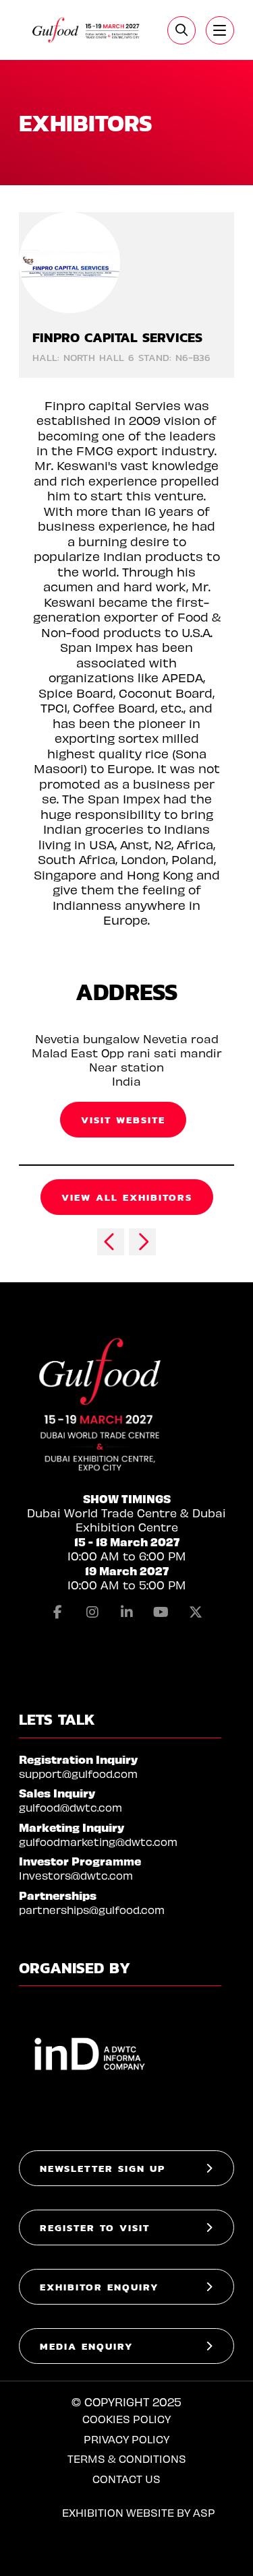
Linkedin (127, 1612)
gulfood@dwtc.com (71, 1807)
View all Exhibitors (127, 1197)
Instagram (92, 1612)
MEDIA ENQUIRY (87, 2346)
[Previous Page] (111, 1242)
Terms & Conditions (127, 2458)
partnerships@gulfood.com (92, 1910)
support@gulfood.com (78, 1774)
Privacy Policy (126, 2439)
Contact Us (126, 2479)
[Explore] (220, 30)
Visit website (123, 1120)
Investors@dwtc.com (76, 1875)
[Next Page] (142, 1242)
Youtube (161, 1612)
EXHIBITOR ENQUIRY (100, 2287)
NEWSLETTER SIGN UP (103, 2168)
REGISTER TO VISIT (95, 2227)
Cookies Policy (126, 2419)
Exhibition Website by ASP (139, 2512)
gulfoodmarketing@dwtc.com (98, 1842)
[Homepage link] (86, 30)
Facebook (58, 1612)
